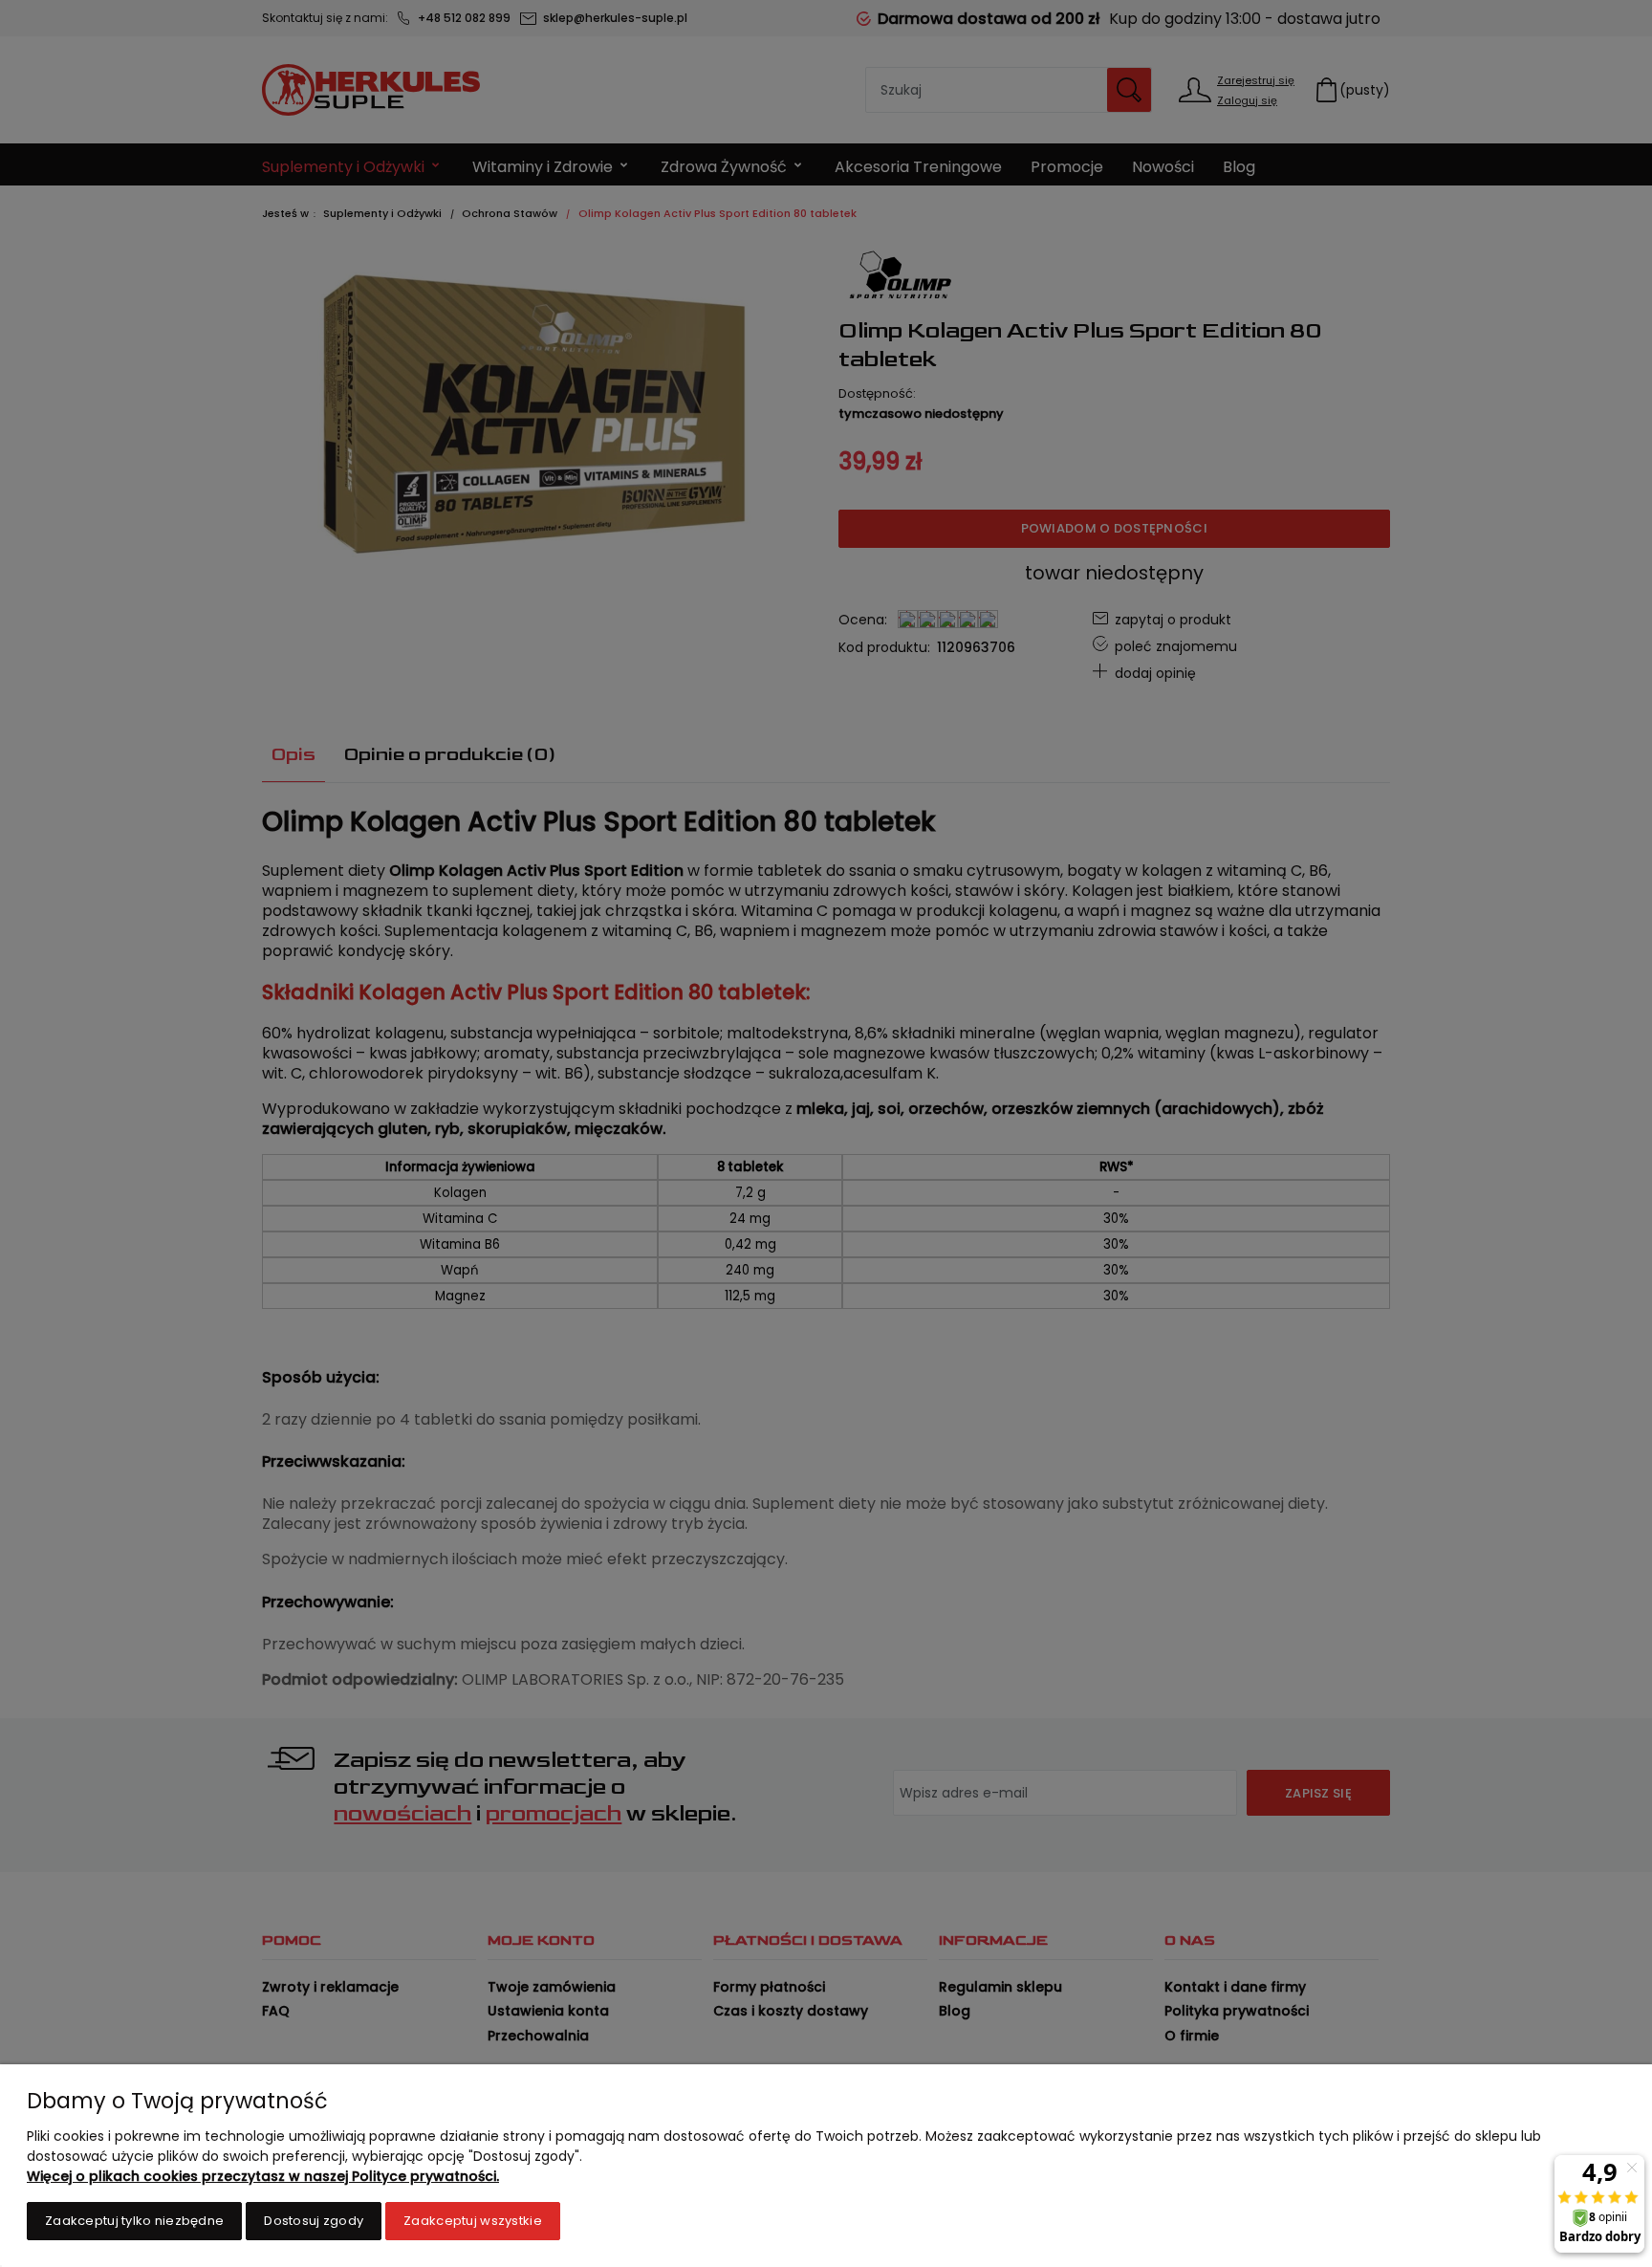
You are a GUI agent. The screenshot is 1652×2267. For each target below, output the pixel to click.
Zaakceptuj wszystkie (473, 2221)
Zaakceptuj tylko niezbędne (134, 2221)
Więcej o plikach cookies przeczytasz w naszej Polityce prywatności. (263, 2176)
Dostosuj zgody (314, 2221)
